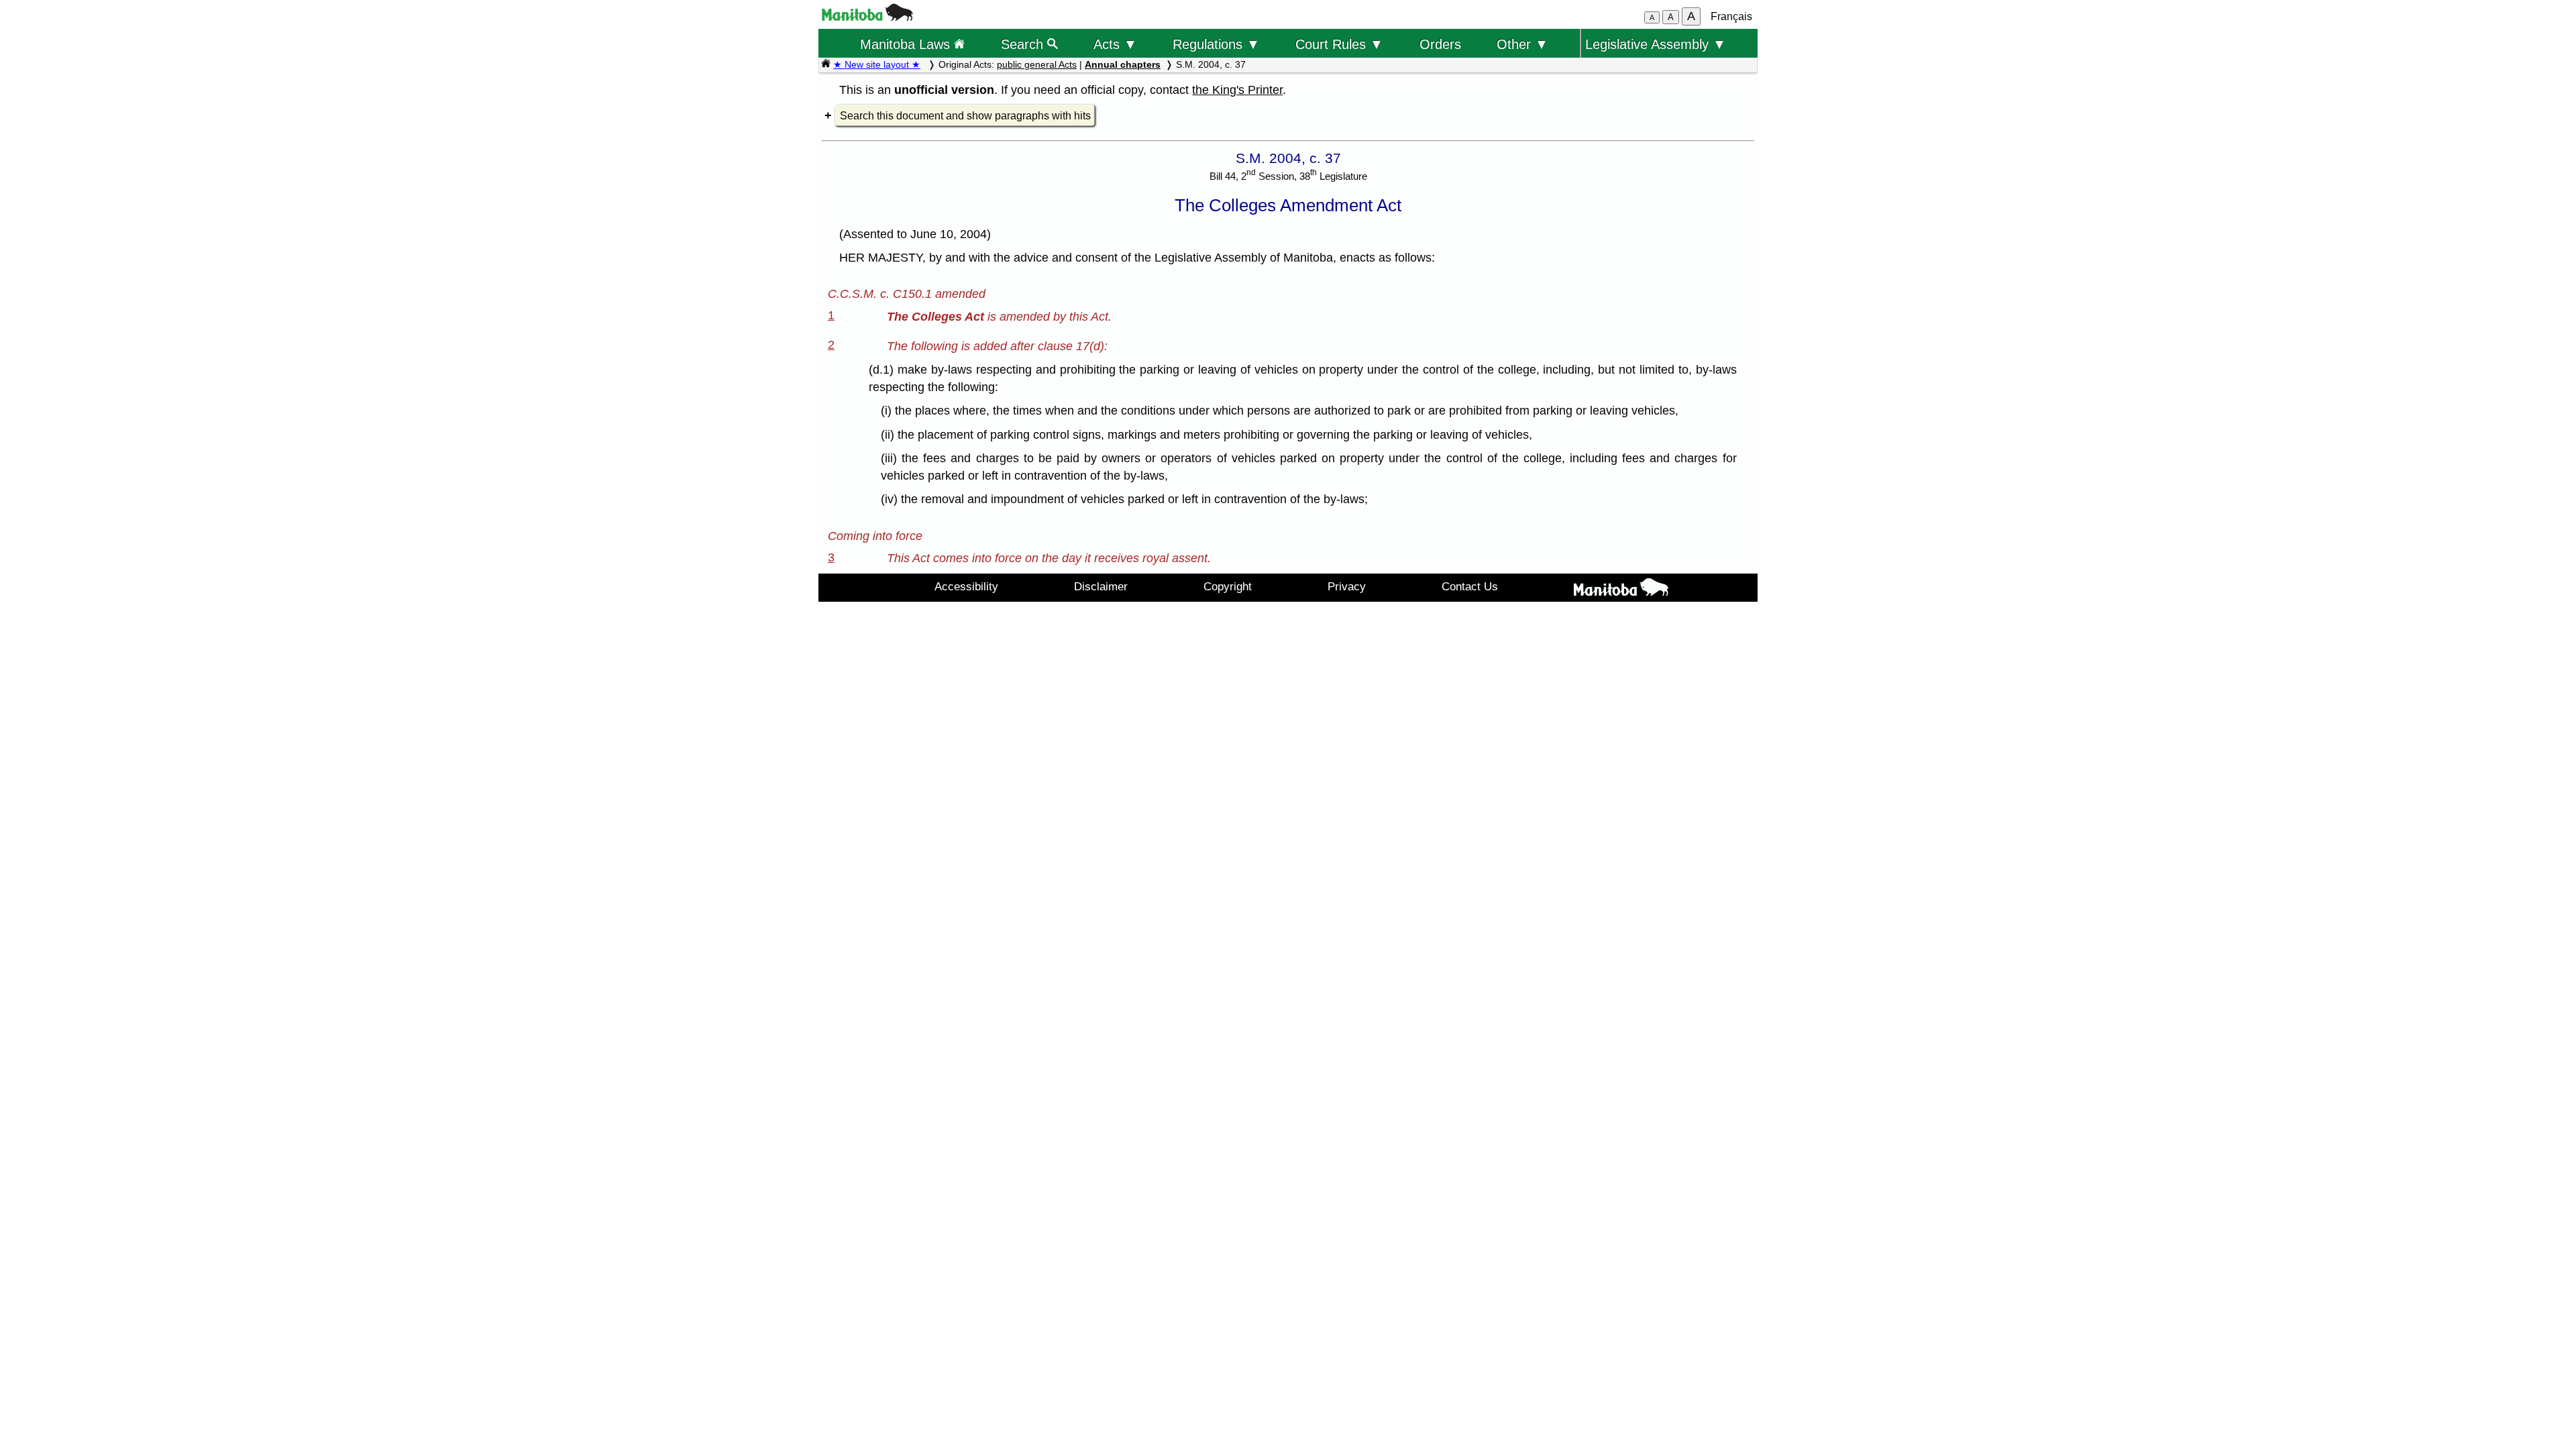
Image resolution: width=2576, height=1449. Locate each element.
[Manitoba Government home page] (1621, 590)
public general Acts (1037, 64)
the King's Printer (1237, 90)
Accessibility (966, 586)
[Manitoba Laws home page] (826, 64)
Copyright (1228, 586)
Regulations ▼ (1216, 44)
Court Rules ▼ (1339, 44)
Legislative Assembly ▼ (1656, 44)
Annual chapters (1123, 64)
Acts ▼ (1115, 44)
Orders (1440, 44)
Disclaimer (1101, 586)
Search (1024, 44)
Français (1731, 16)
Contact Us (1470, 586)
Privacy (1347, 586)
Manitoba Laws (907, 44)
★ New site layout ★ (877, 64)
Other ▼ (1522, 44)
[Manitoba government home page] (867, 17)
